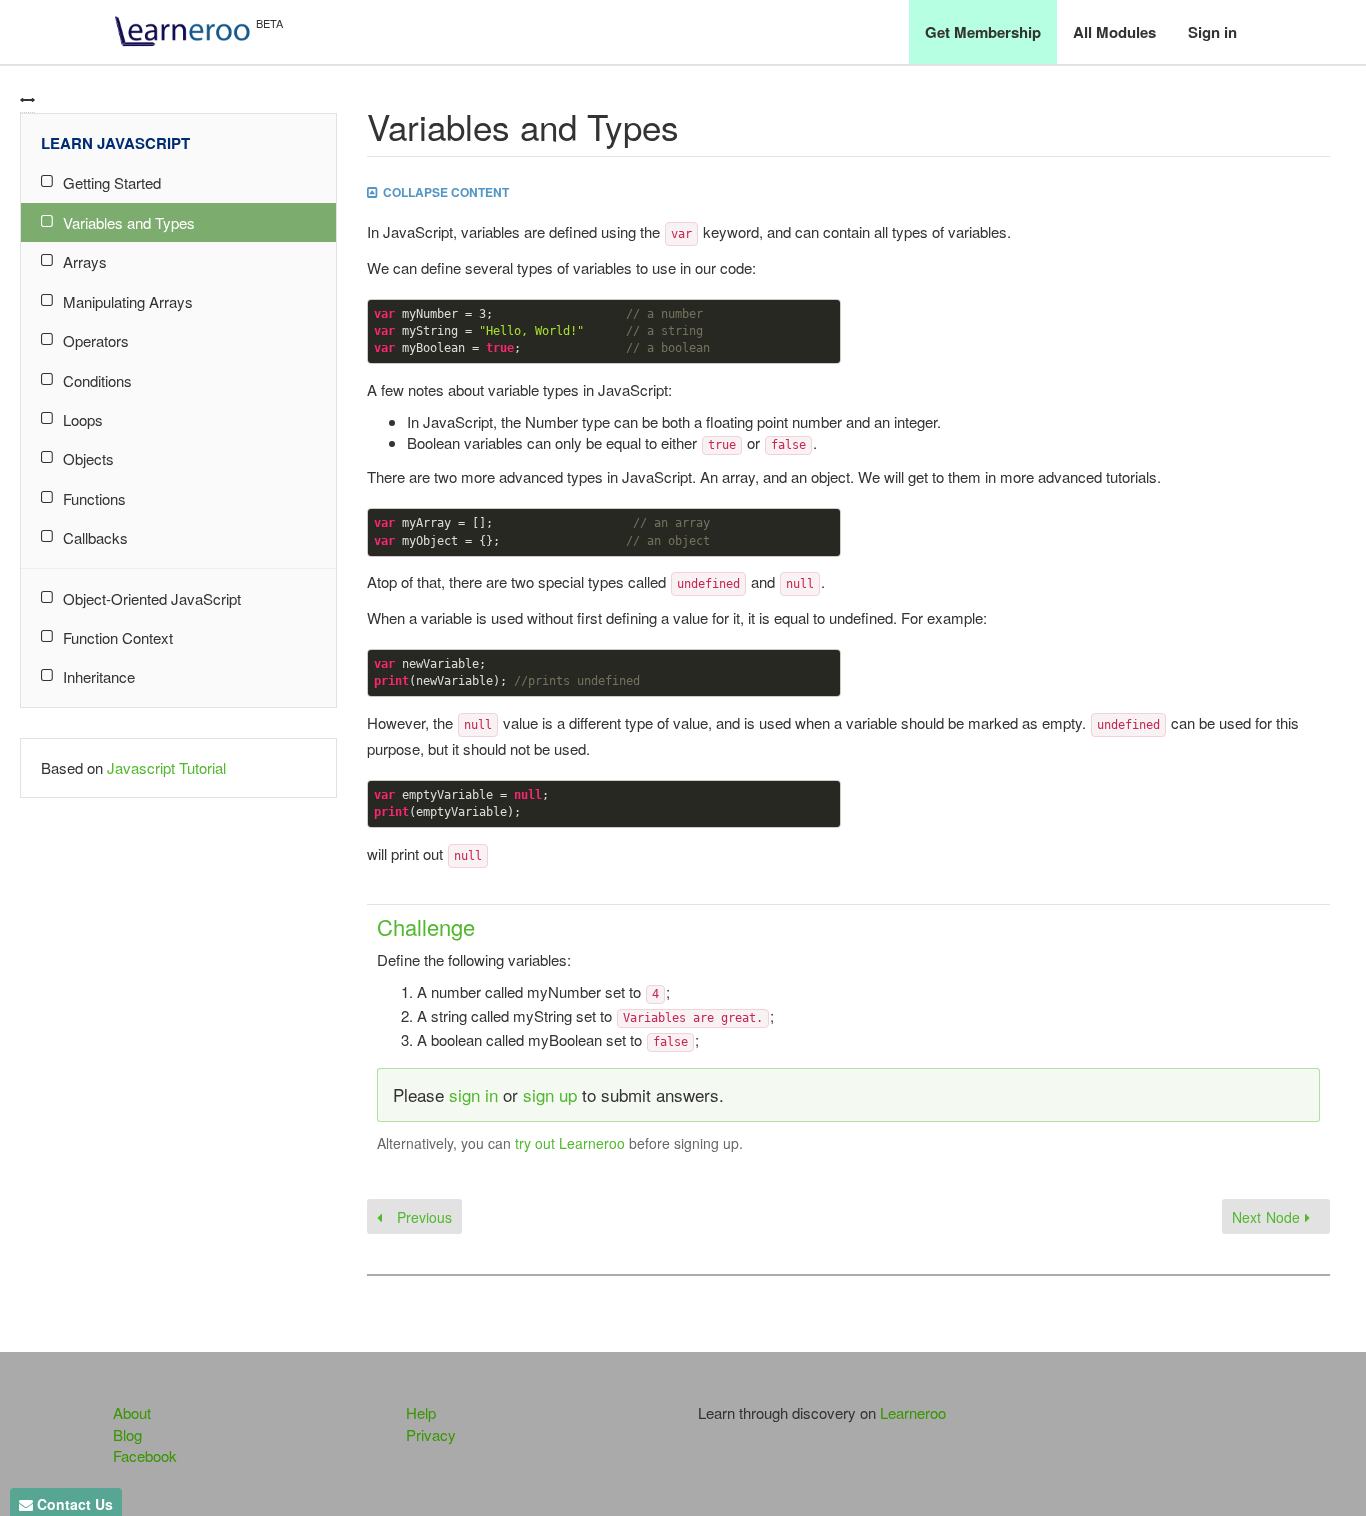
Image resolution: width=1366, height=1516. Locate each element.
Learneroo (913, 1412)
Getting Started (112, 182)
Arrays (85, 261)
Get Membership (983, 32)
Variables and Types (129, 222)
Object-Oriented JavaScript (152, 598)
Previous (422, 1217)
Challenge (426, 926)
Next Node (1268, 1217)
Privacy (431, 1434)
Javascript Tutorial (166, 767)
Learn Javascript (115, 143)
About (132, 1412)
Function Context (118, 637)
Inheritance (99, 676)
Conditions (97, 380)
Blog (127, 1434)
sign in (473, 1094)
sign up (550, 1094)
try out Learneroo (570, 1143)
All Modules (1114, 32)
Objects (88, 458)
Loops (83, 419)
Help (421, 1412)
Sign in (1212, 32)
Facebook (145, 1455)
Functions (94, 498)
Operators (96, 340)
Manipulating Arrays (128, 301)
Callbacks (95, 537)
